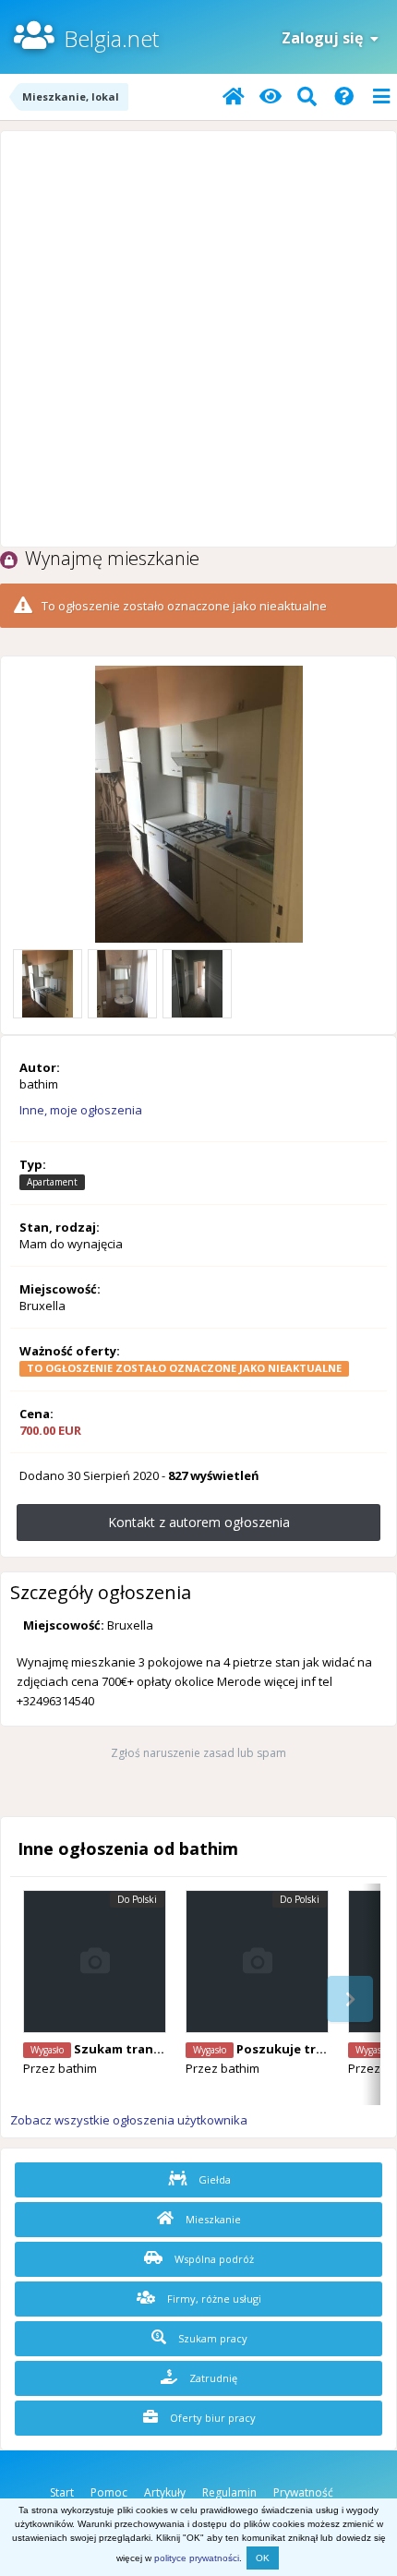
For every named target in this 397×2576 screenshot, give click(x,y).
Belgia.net (111, 38)
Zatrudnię (212, 2378)
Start (62, 2492)
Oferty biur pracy (211, 2418)
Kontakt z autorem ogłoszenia (199, 1522)
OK (263, 2558)
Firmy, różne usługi (213, 2299)
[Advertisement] (198, 339)
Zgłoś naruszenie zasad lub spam (198, 1753)
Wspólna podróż (213, 2259)
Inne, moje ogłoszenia (81, 1110)
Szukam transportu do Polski (165, 2049)
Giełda (213, 2179)
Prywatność (303, 2492)
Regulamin (229, 2492)
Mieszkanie (212, 2219)
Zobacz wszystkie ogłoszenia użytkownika (129, 2120)
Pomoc (109, 2492)
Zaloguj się (326, 38)
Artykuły (165, 2492)
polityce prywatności (197, 2558)
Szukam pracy (211, 2338)
